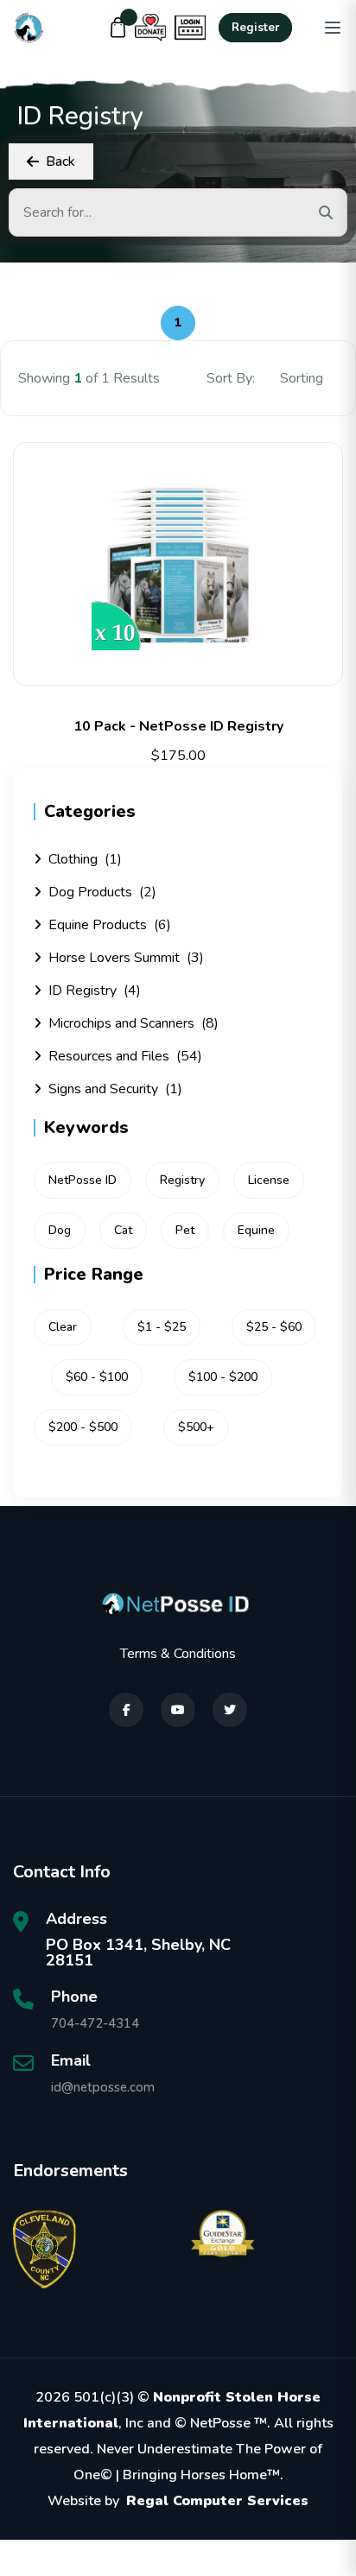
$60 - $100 (97, 1377)
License (269, 1180)
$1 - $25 (162, 1327)
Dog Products (102, 892)
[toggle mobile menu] (333, 28)
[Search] (326, 212)
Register (255, 28)
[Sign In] (190, 28)
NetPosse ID (83, 1180)
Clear (63, 1327)
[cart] (118, 28)
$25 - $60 (274, 1327)
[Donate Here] (150, 28)
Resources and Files (125, 1056)
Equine (256, 1230)
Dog (60, 1230)
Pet (185, 1230)
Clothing (85, 859)
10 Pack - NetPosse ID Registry (178, 726)
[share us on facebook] (126, 1710)
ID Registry (95, 991)
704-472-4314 (95, 2023)
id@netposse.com (103, 2087)
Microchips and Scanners (133, 1023)
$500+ (196, 1427)
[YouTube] (178, 1710)
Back (60, 161)
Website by (178, 2501)
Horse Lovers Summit (126, 958)
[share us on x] (230, 1710)
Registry (182, 1180)
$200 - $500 (83, 1427)
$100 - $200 (223, 1377)
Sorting (303, 378)
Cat (123, 1230)
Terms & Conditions (178, 1654)
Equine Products (110, 925)
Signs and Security (115, 1089)
